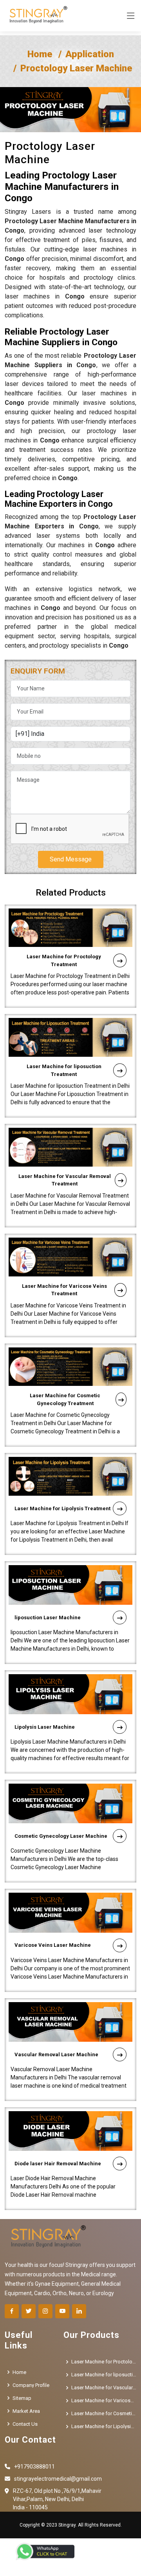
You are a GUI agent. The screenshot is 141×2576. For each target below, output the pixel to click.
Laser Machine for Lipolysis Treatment (62, 1508)
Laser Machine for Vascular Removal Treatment (65, 1180)
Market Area (26, 2411)
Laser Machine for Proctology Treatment (64, 960)
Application (90, 54)
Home (40, 54)
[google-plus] (62, 2311)
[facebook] (12, 2311)
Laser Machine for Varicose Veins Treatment (64, 1290)
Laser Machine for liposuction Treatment (64, 1070)
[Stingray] (36, 16)
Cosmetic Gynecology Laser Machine (61, 1836)
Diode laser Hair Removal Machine (58, 2164)
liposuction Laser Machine (48, 1618)
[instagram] (45, 2311)
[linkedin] (79, 2311)
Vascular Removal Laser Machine (56, 2054)
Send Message (71, 859)
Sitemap (22, 2398)
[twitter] (29, 2311)
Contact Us (25, 2424)
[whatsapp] (45, 2551)
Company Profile (31, 2385)
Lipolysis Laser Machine (45, 1727)
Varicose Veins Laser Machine (53, 1945)
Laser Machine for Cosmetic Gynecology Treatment (65, 1399)
